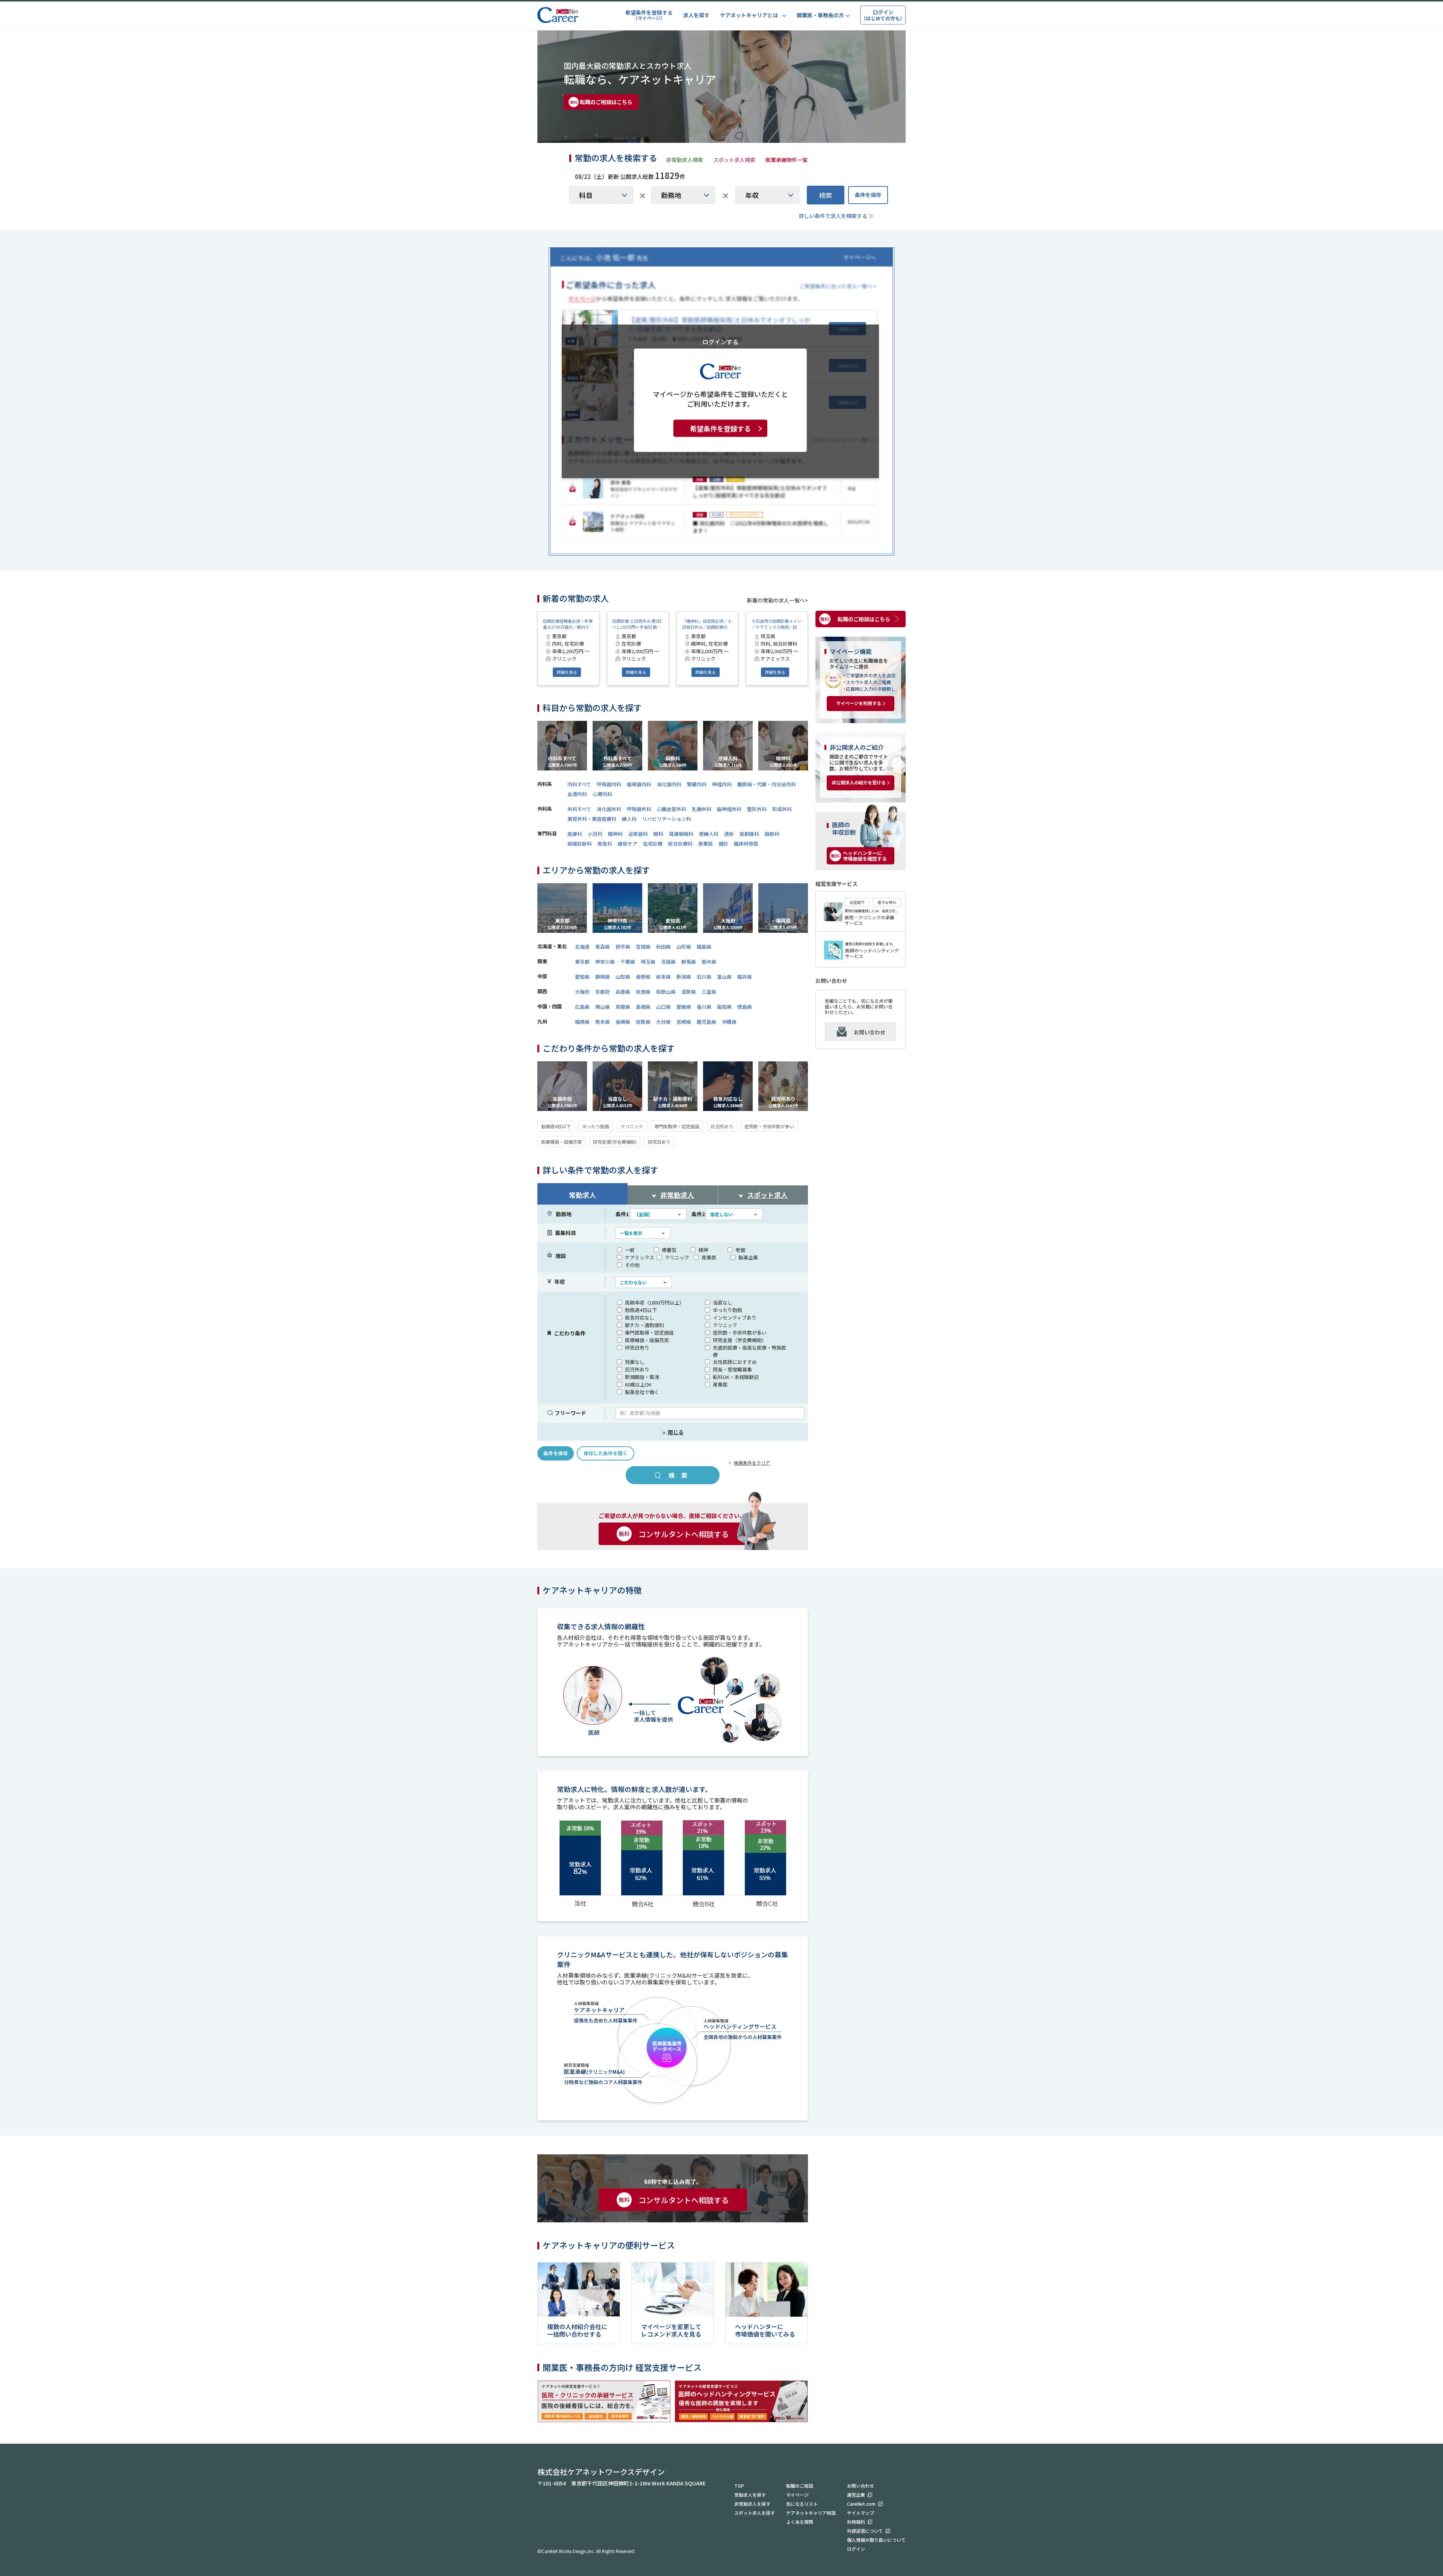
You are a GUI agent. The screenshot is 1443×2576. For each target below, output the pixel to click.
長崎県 (623, 1022)
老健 (740, 1250)
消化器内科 (669, 784)
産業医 (706, 844)
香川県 (704, 1007)
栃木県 (709, 962)
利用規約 (856, 2522)
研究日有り (637, 1348)
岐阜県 (663, 977)
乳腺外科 (702, 809)
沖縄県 (729, 1022)
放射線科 (749, 834)
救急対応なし (640, 1318)
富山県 (724, 977)
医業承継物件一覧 (787, 160)
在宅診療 (653, 844)
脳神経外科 (729, 809)
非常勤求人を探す (752, 2504)
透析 (729, 834)
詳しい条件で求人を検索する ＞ (836, 216)
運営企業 (856, 2495)
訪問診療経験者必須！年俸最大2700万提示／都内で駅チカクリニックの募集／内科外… (568, 624)
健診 (723, 844)
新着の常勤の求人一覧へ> (777, 600)
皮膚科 (575, 834)
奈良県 (643, 992)
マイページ (797, 2495)
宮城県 (643, 947)
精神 (703, 1250)
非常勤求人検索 (685, 160)
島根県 (643, 1007)
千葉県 (628, 962)
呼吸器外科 (639, 809)
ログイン (856, 2549)
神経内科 (722, 784)
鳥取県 (623, 1007)
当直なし (723, 1302)
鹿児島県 (706, 1022)
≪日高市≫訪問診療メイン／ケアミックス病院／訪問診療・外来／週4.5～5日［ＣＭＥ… (776, 624)
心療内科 (602, 794)
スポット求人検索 (734, 160)
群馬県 (689, 962)
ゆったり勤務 (596, 1126)
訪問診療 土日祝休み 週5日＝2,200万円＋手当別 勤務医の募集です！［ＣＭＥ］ (637, 624)
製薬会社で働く (642, 1392)
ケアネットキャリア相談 (811, 2513)
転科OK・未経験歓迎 (736, 1377)
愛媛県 (684, 1007)
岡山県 (603, 1007)
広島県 (582, 1007)
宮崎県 (684, 1022)
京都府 (603, 992)
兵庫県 (623, 992)
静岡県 (603, 977)
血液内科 (577, 794)
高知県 (724, 1007)
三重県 (709, 992)
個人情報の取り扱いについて (876, 2540)
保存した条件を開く (606, 1453)
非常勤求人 (677, 1195)
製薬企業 (748, 1257)
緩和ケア (628, 844)
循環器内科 (639, 784)
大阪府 (582, 992)
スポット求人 (767, 1195)
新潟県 (684, 977)
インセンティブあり (735, 1318)
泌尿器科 (638, 834)
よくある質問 (800, 2522)
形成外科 (782, 809)
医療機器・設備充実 (561, 1142)
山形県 (684, 947)
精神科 (615, 834)
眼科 (658, 834)
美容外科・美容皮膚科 (592, 819)
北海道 (582, 947)
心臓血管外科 (672, 809)
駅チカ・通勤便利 (644, 1325)
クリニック (632, 1126)
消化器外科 (609, 809)
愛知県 (582, 977)
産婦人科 (709, 834)
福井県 (745, 977)
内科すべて (579, 784)
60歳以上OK (638, 1384)
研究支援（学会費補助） (740, 1340)
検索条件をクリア (752, 1463)
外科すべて (579, 809)
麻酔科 (772, 834)
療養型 (669, 1250)
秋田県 (663, 947)
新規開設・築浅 (642, 1377)
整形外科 (757, 809)
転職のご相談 (800, 2486)
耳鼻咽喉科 (681, 834)
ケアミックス (640, 1257)
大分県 (663, 1022)
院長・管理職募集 (732, 1369)
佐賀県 (643, 1022)
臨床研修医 (746, 844)
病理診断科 (580, 844)
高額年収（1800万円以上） (655, 1302)
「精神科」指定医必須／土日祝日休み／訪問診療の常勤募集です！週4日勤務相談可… (707, 624)
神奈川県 (605, 962)
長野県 (643, 977)
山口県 (663, 1007)
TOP (739, 2486)
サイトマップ (861, 2513)
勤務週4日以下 (556, 1126)
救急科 (605, 844)
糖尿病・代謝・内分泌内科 (767, 784)
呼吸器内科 (609, 784)
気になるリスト (802, 2504)
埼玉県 (648, 962)
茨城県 (668, 962)
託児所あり (722, 1126)
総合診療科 (680, 844)
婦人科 (629, 819)
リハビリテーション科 (667, 819)
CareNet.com (861, 2504)
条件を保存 (868, 195)
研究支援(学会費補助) (615, 1142)
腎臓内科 (697, 784)
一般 (630, 1250)
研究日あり (659, 1142)
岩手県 (623, 947)
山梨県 (623, 977)
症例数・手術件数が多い (769, 1126)
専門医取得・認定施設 (677, 1126)
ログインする (720, 341)
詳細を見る (567, 672)
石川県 (704, 977)
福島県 (704, 947)
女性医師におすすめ (735, 1362)
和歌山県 (666, 992)
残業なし (635, 1362)
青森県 (603, 947)
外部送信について (865, 2531)
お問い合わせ (870, 1032)
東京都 (582, 962)
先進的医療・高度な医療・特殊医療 (749, 1351)
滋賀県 (689, 992)
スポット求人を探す (755, 2513)
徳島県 (745, 1007)
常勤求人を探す (750, 2495)
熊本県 (603, 1022)
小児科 (595, 834)
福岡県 (582, 1022)
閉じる (673, 1432)
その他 (632, 1265)
